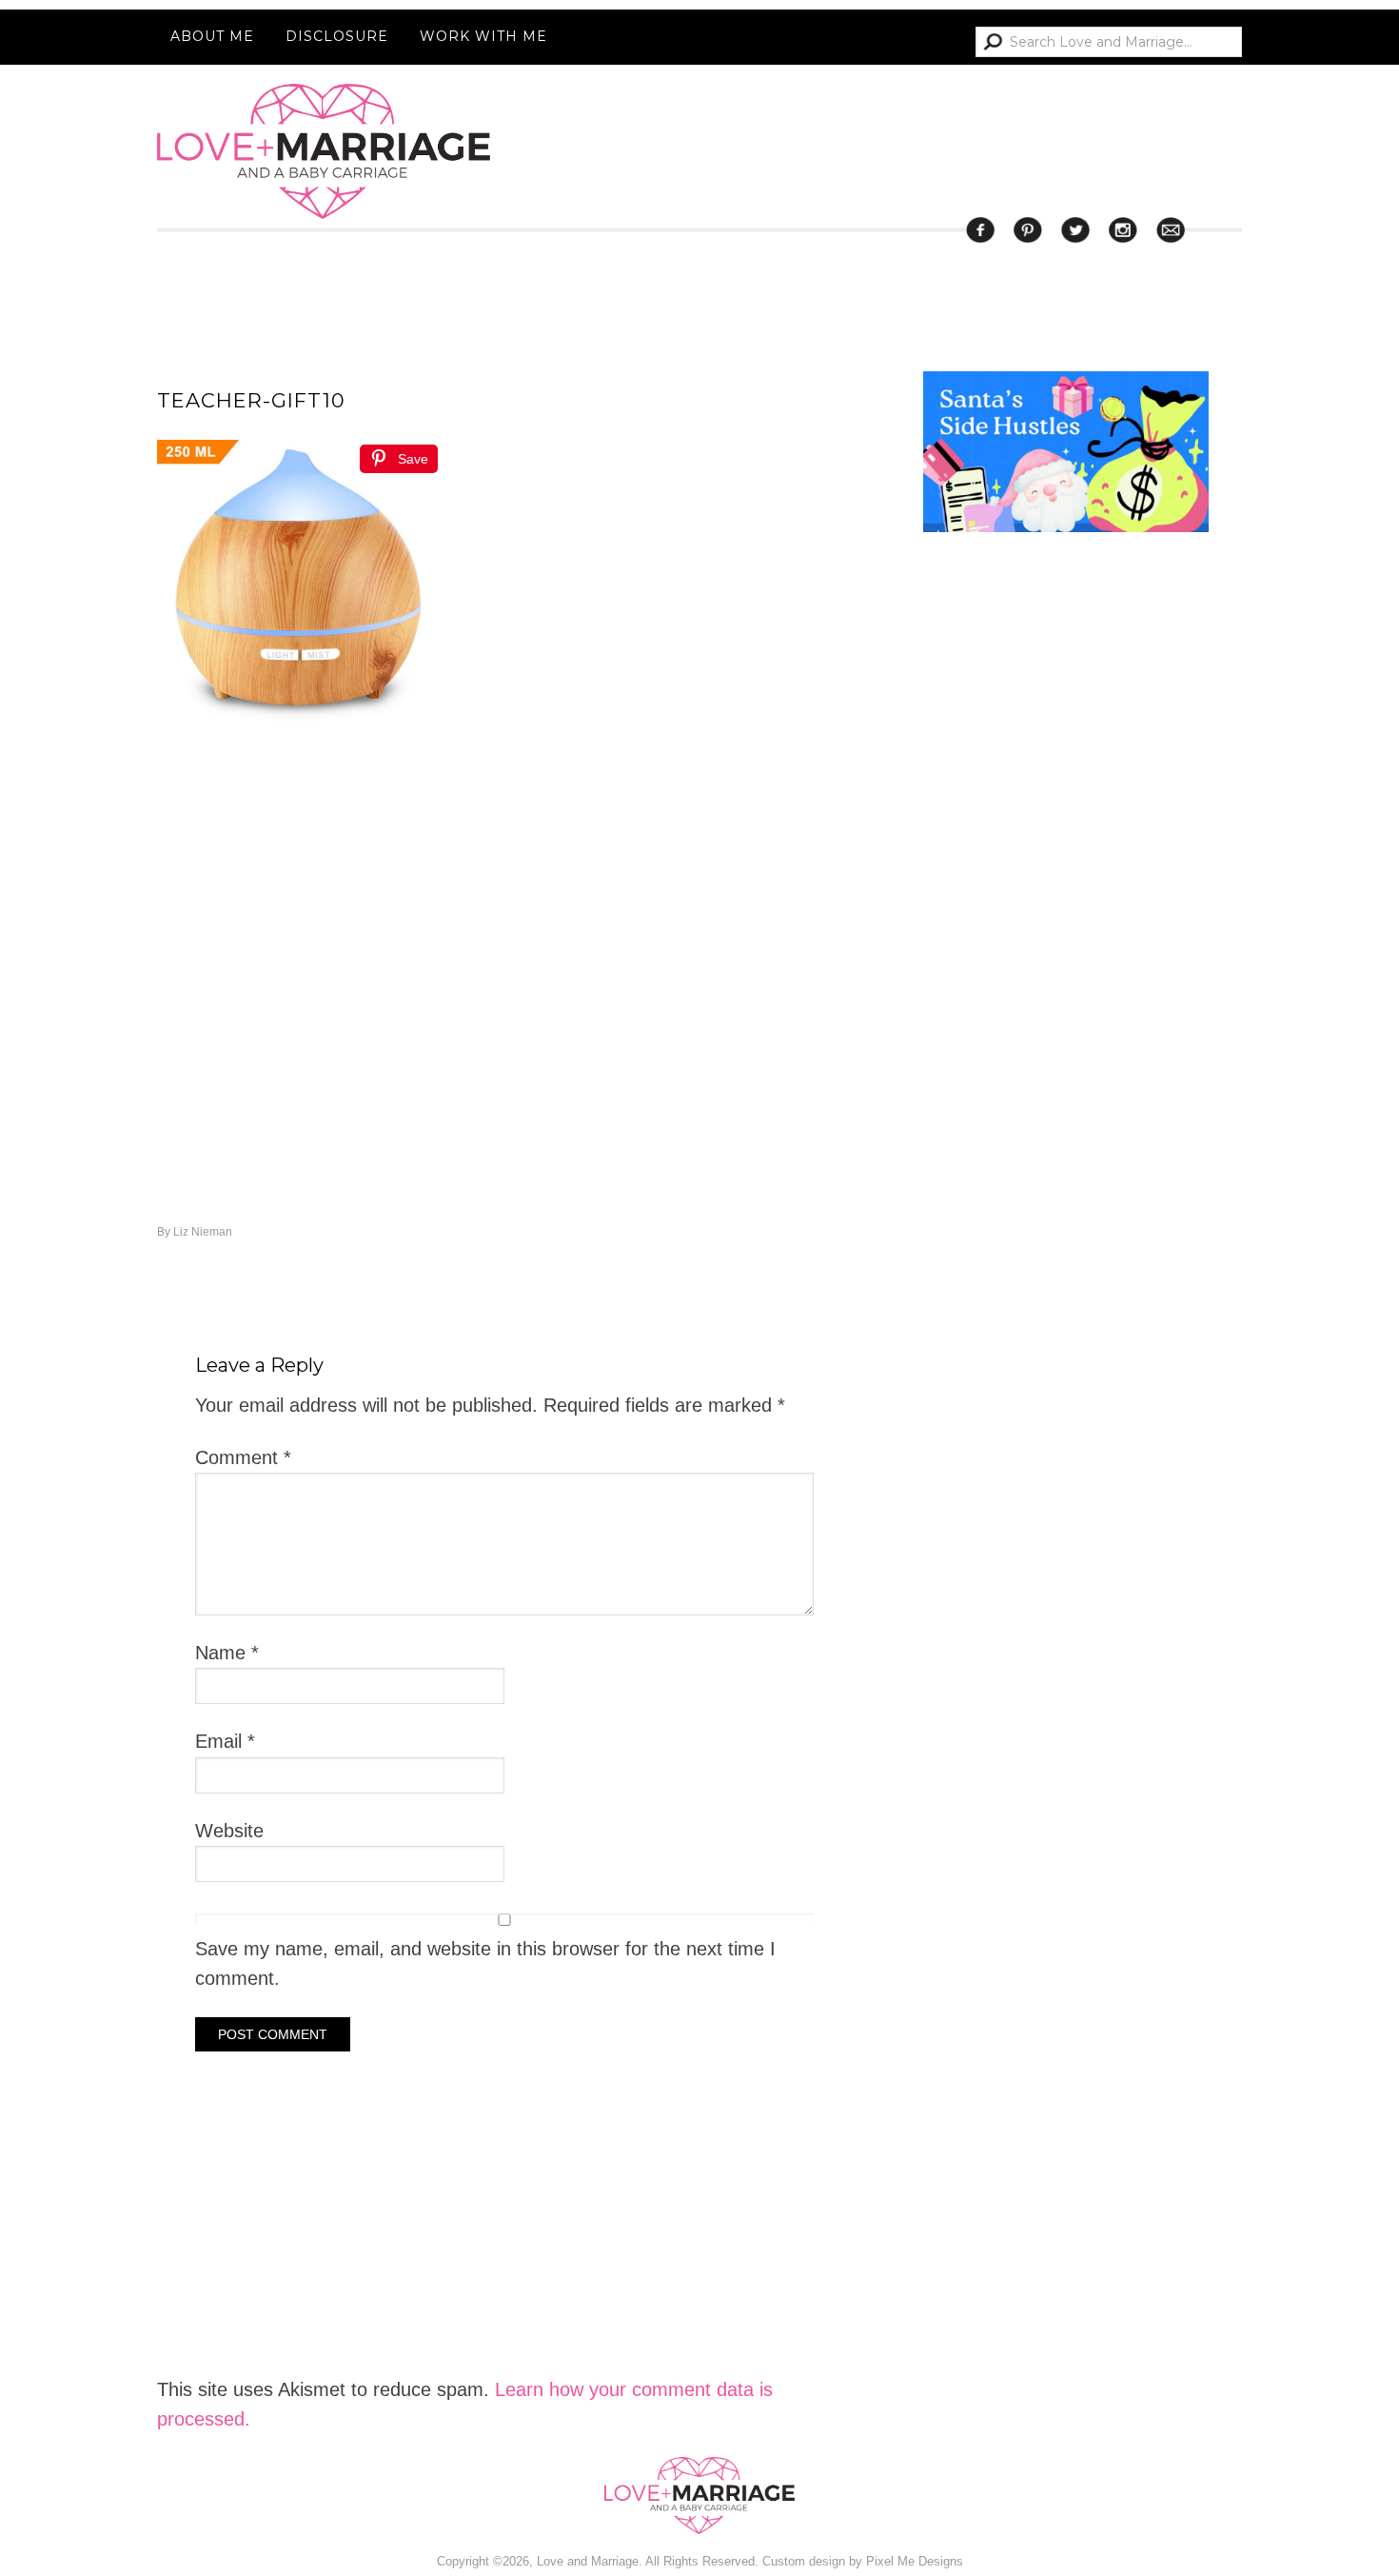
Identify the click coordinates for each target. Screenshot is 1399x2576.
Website (229, 1831)
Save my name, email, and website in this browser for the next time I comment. (485, 1963)
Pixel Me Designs (915, 2561)
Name (227, 1653)
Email (225, 1741)
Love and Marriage (324, 151)
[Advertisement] (1066, 1312)
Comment (243, 1457)
